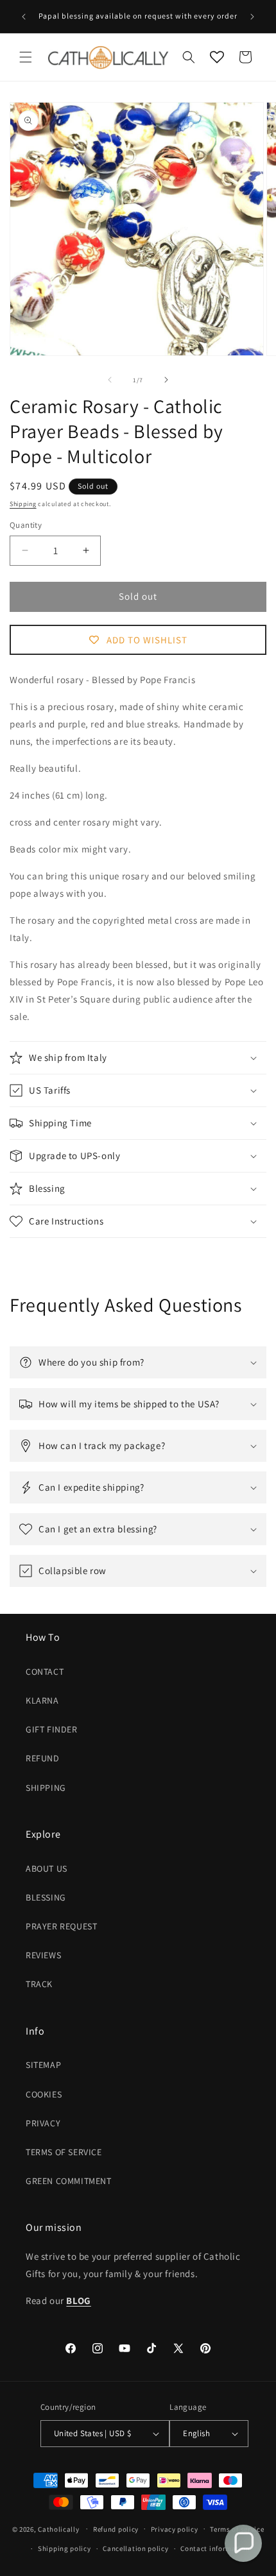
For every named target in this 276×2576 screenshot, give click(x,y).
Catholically (58, 2529)
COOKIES (44, 2094)
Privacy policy (175, 2529)
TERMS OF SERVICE (64, 2152)
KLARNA (42, 1700)
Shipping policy (65, 2548)
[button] (26, 57)
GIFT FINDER (52, 1729)
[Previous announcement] (24, 17)
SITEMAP (43, 2065)
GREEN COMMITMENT (69, 2181)
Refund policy (116, 2529)
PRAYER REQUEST (61, 1926)
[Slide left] (110, 380)
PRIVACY (43, 2123)
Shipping (23, 504)
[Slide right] (166, 380)
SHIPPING (46, 1788)
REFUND (43, 1758)
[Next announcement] (252, 17)
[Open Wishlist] (217, 57)
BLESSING (46, 1897)
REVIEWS (43, 1955)
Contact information (215, 2548)
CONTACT (45, 1672)
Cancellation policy (135, 2548)
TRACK (39, 1984)
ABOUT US (47, 1868)
